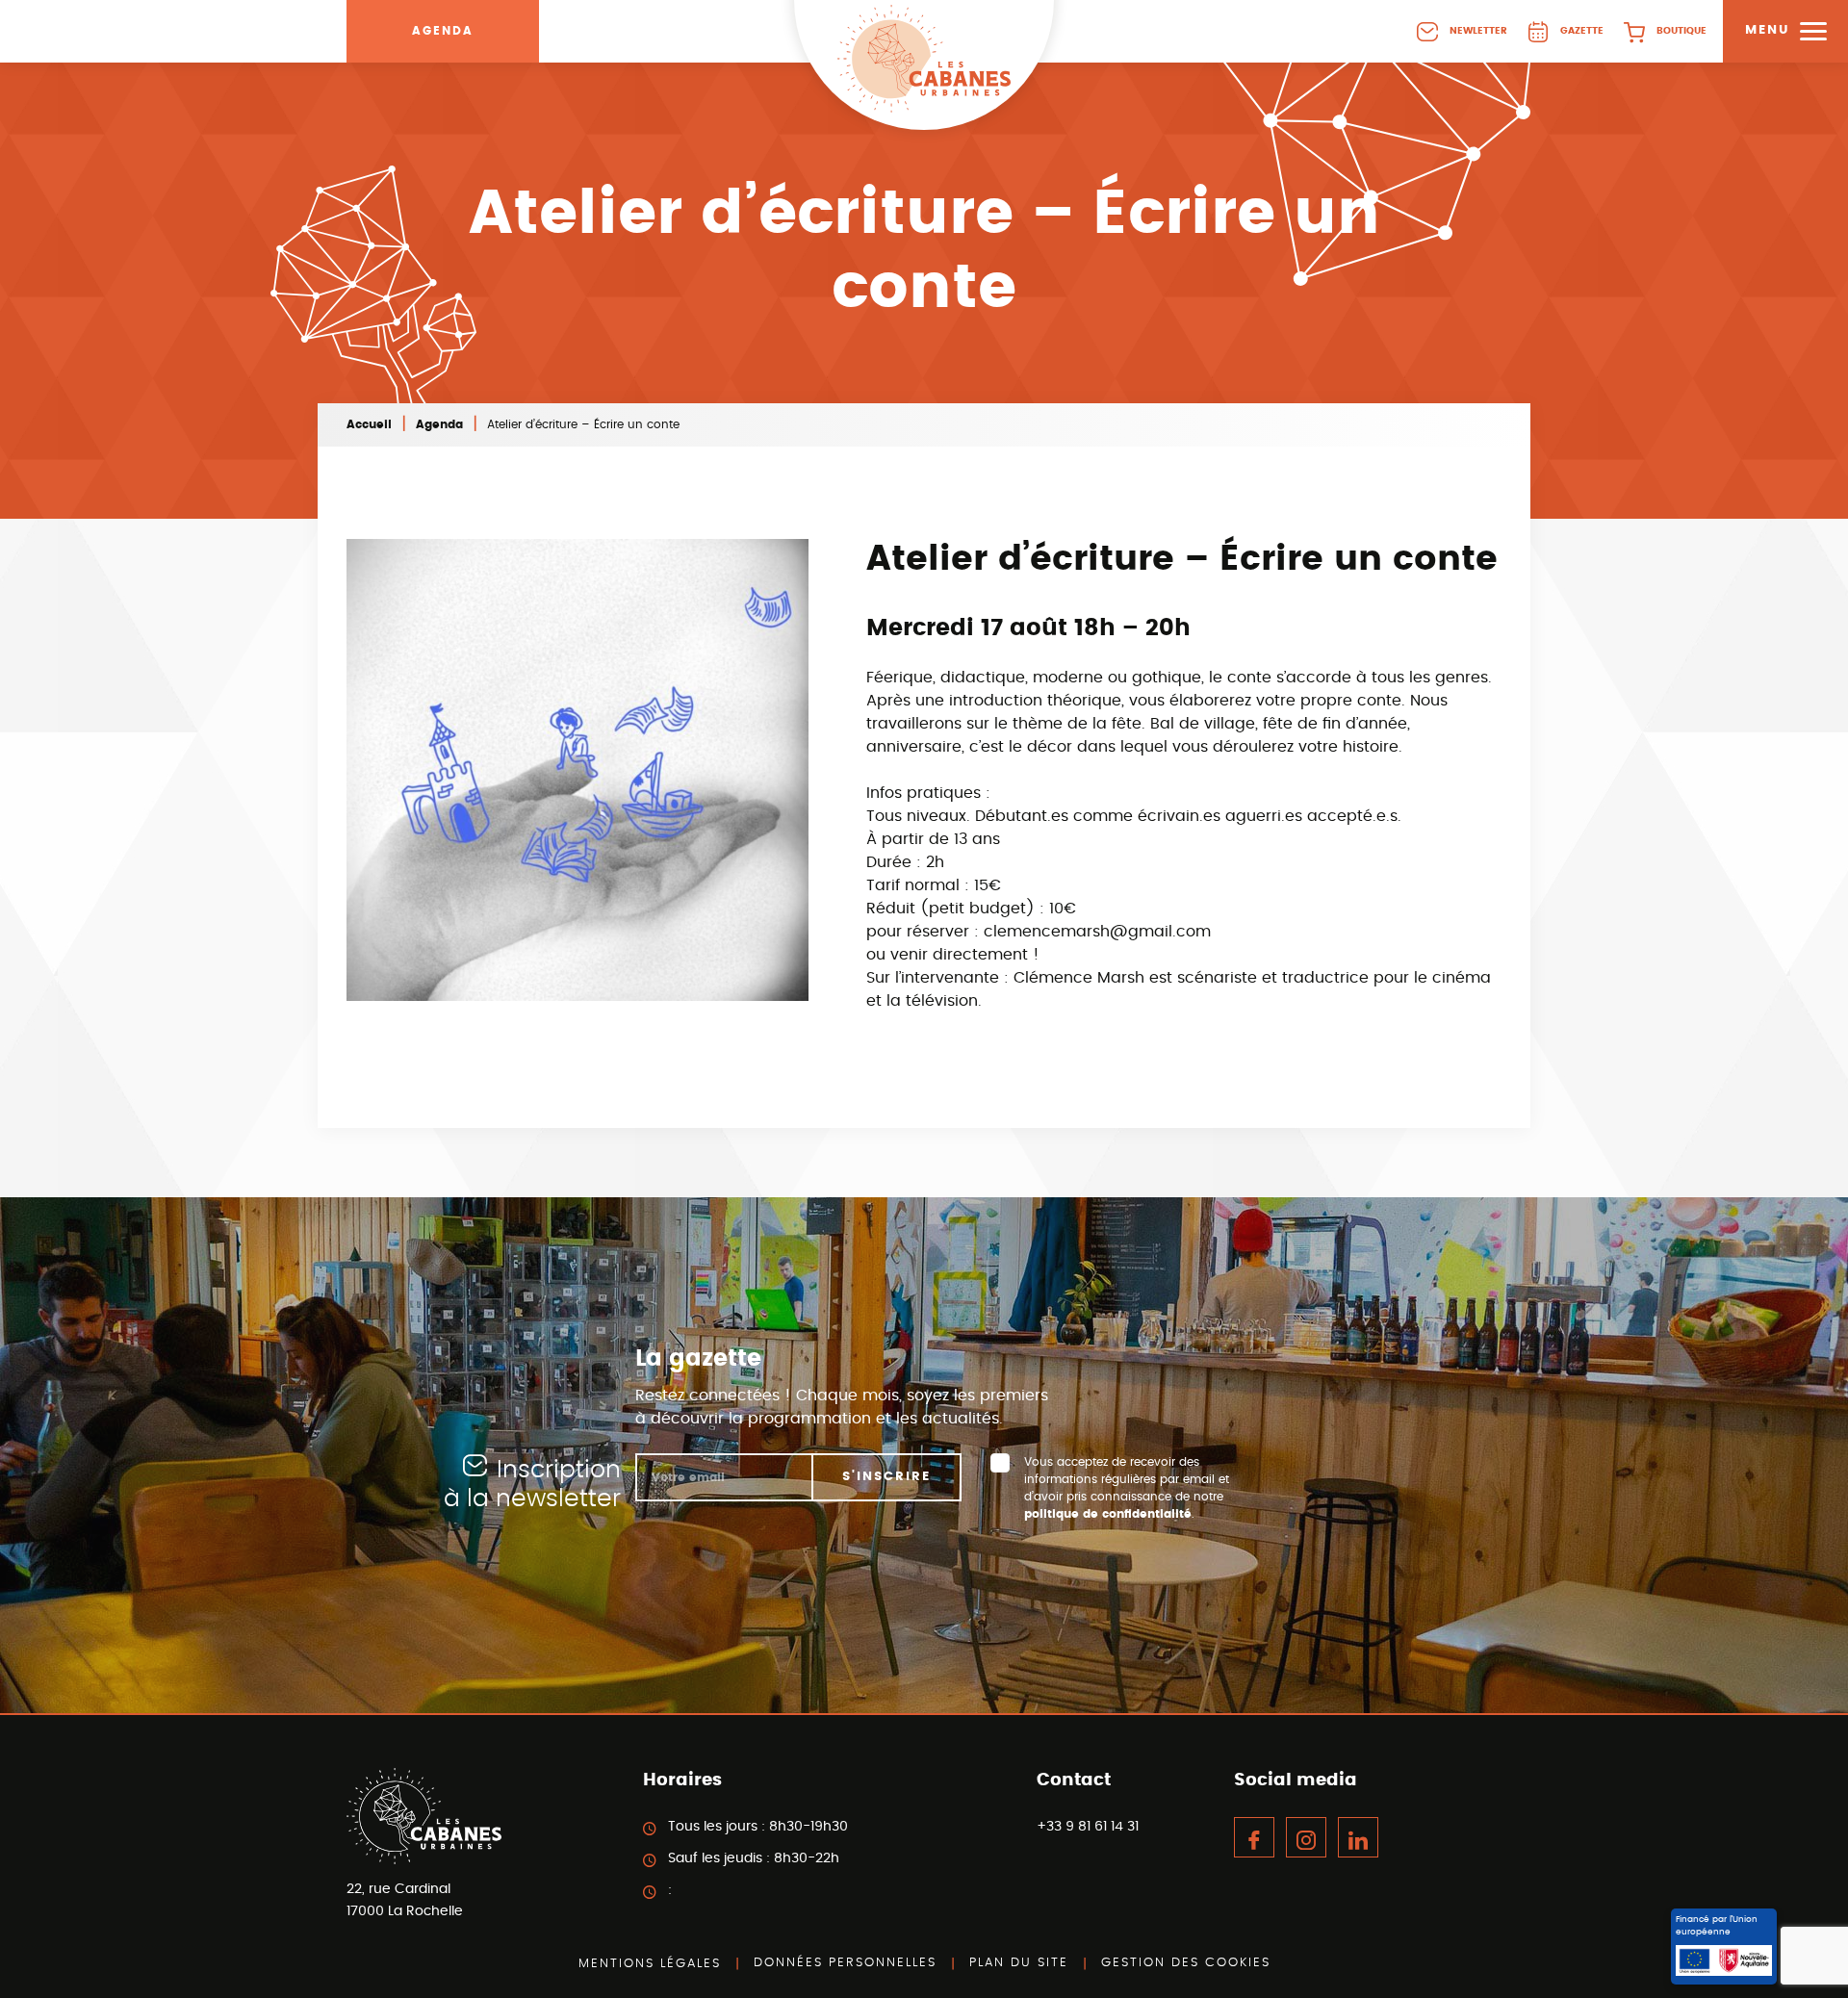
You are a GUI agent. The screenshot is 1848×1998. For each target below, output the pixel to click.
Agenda (443, 31)
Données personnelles (845, 1963)
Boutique (1681, 31)
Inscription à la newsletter (532, 1485)
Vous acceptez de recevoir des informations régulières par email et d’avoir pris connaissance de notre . (1127, 1488)
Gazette (1582, 31)
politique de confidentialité (1108, 1514)
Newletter (1478, 31)
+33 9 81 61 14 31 (1088, 1827)
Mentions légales (650, 1964)
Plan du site (1019, 1963)
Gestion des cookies (1186, 1963)
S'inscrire (886, 1477)
